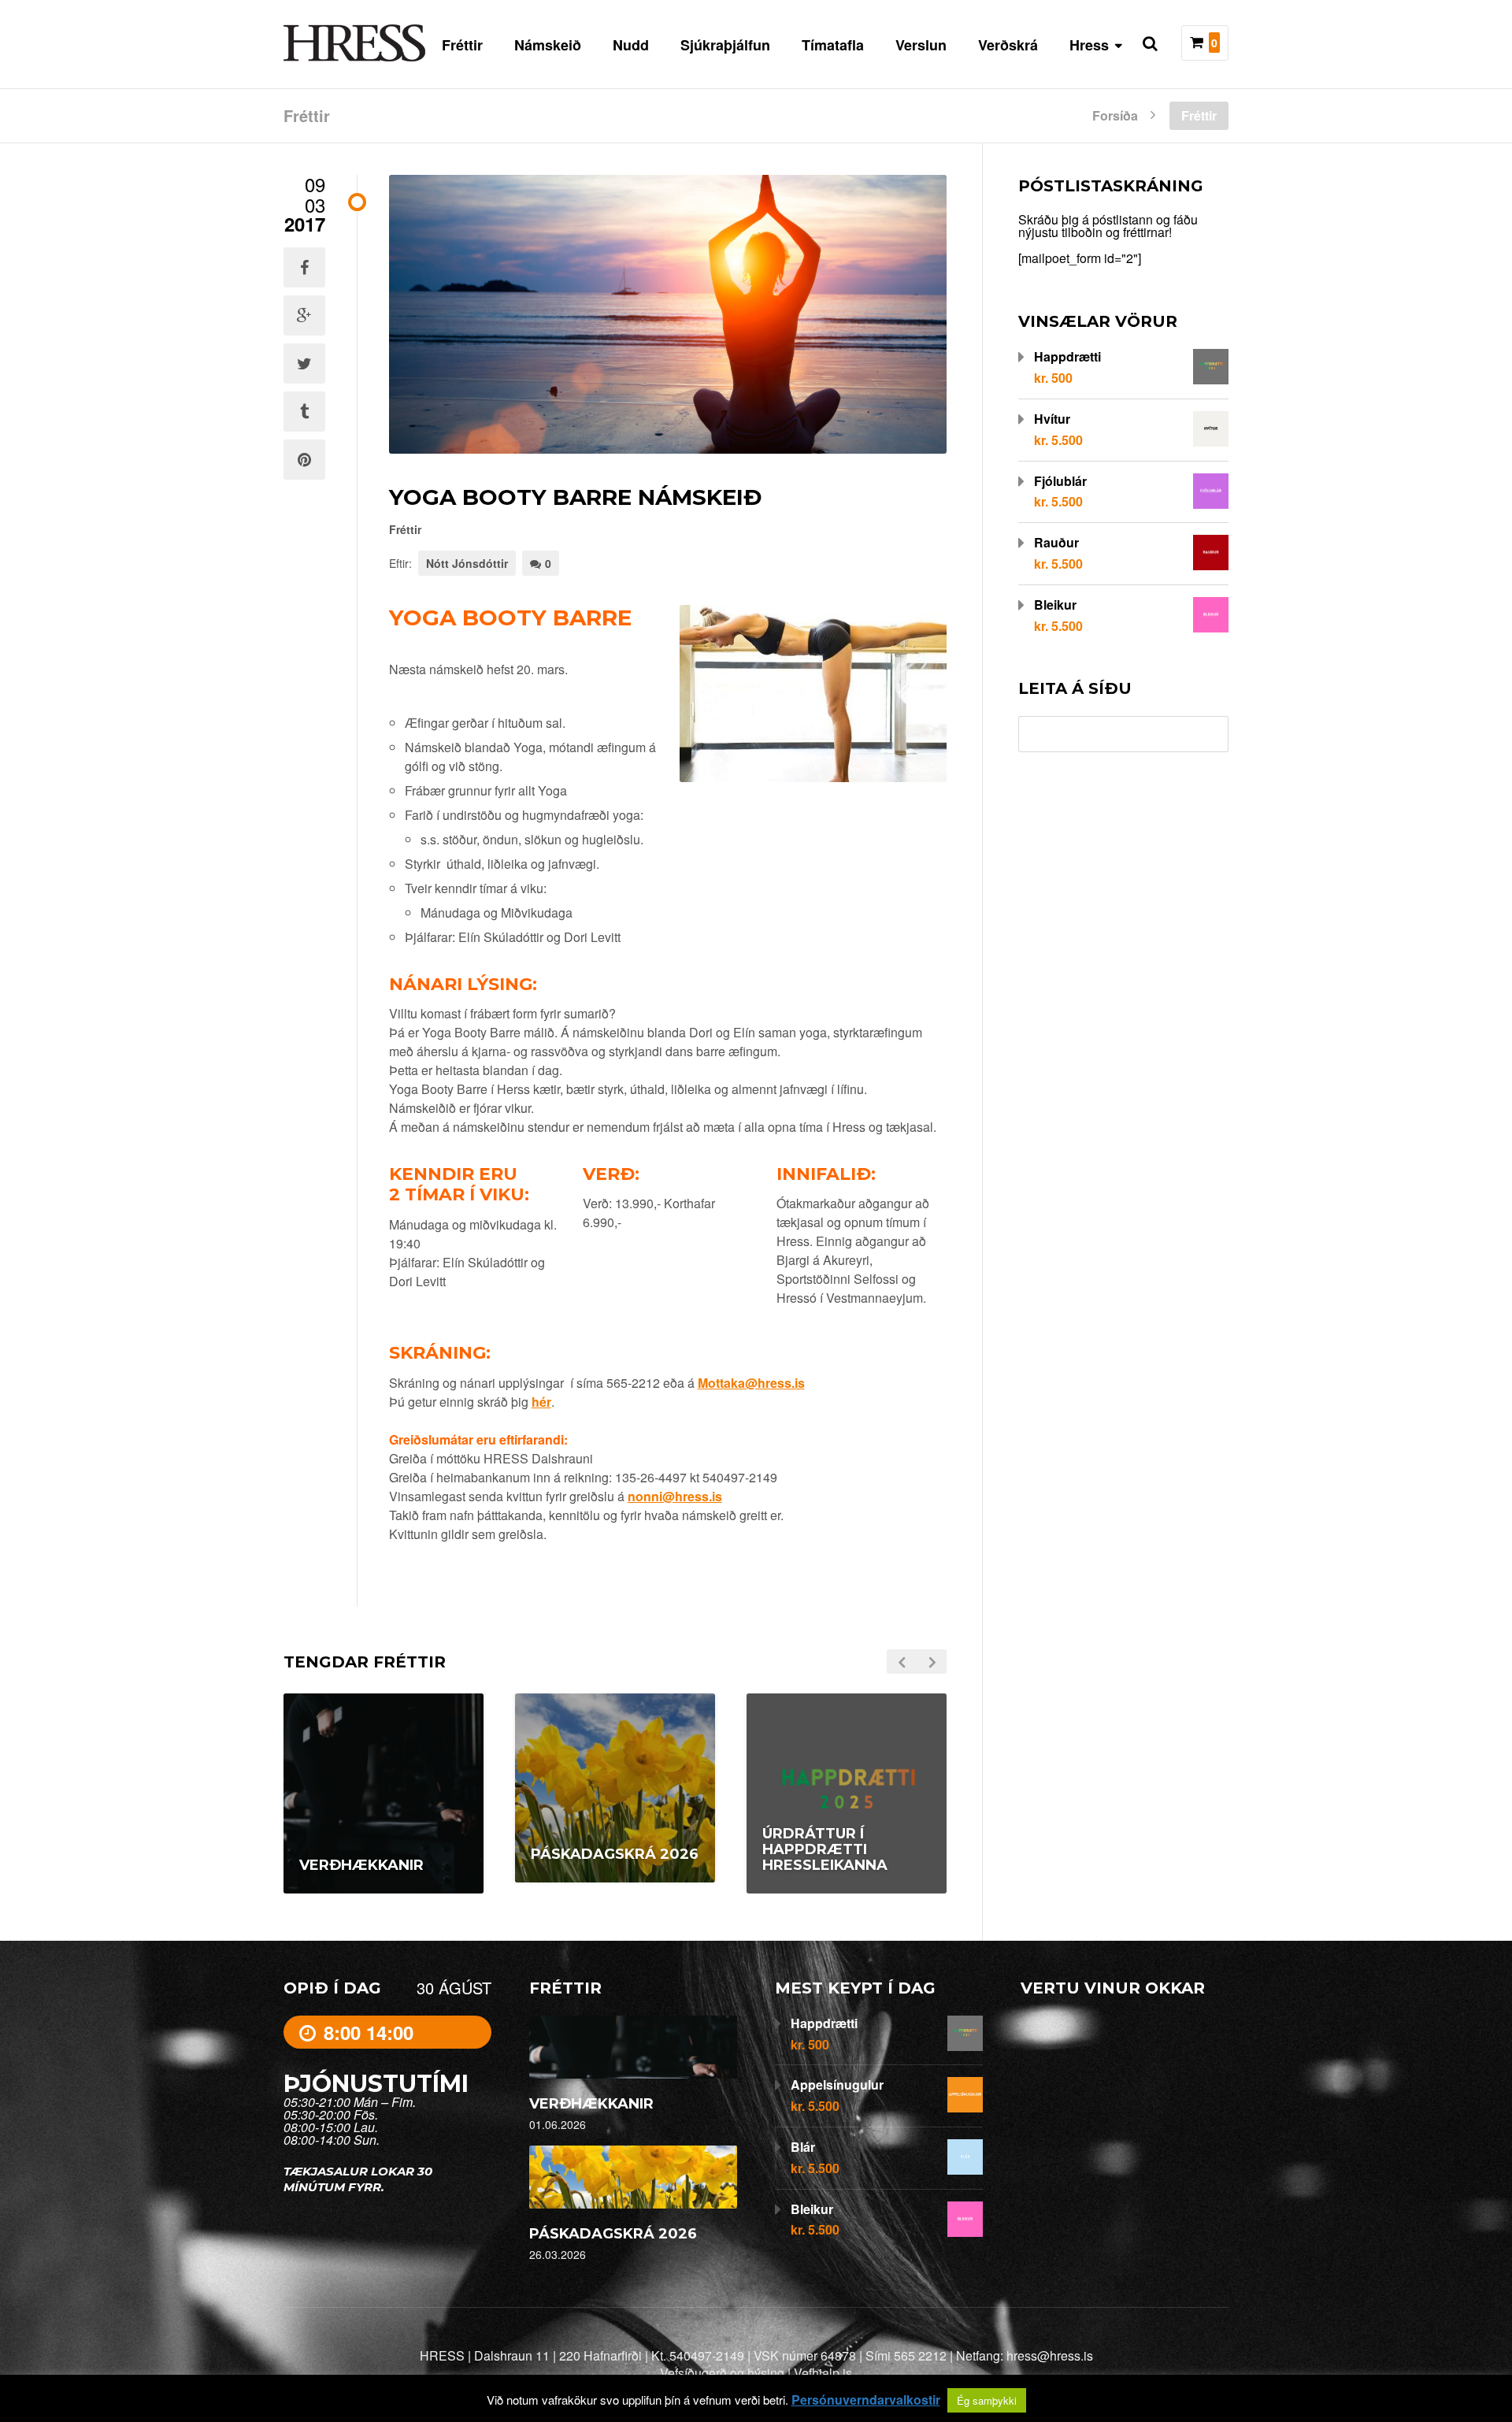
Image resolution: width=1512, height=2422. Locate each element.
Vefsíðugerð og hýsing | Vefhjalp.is (756, 2373)
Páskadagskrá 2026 (613, 2234)
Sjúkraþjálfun (725, 45)
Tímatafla (833, 45)
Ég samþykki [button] (987, 2400)
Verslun (921, 45)
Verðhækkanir (591, 2104)
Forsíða (1115, 114)
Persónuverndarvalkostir (866, 2400)
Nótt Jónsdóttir (467, 563)
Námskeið (548, 45)
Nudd (631, 45)
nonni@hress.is (675, 1496)
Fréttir (462, 45)
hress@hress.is (1050, 2355)
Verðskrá (1008, 45)
